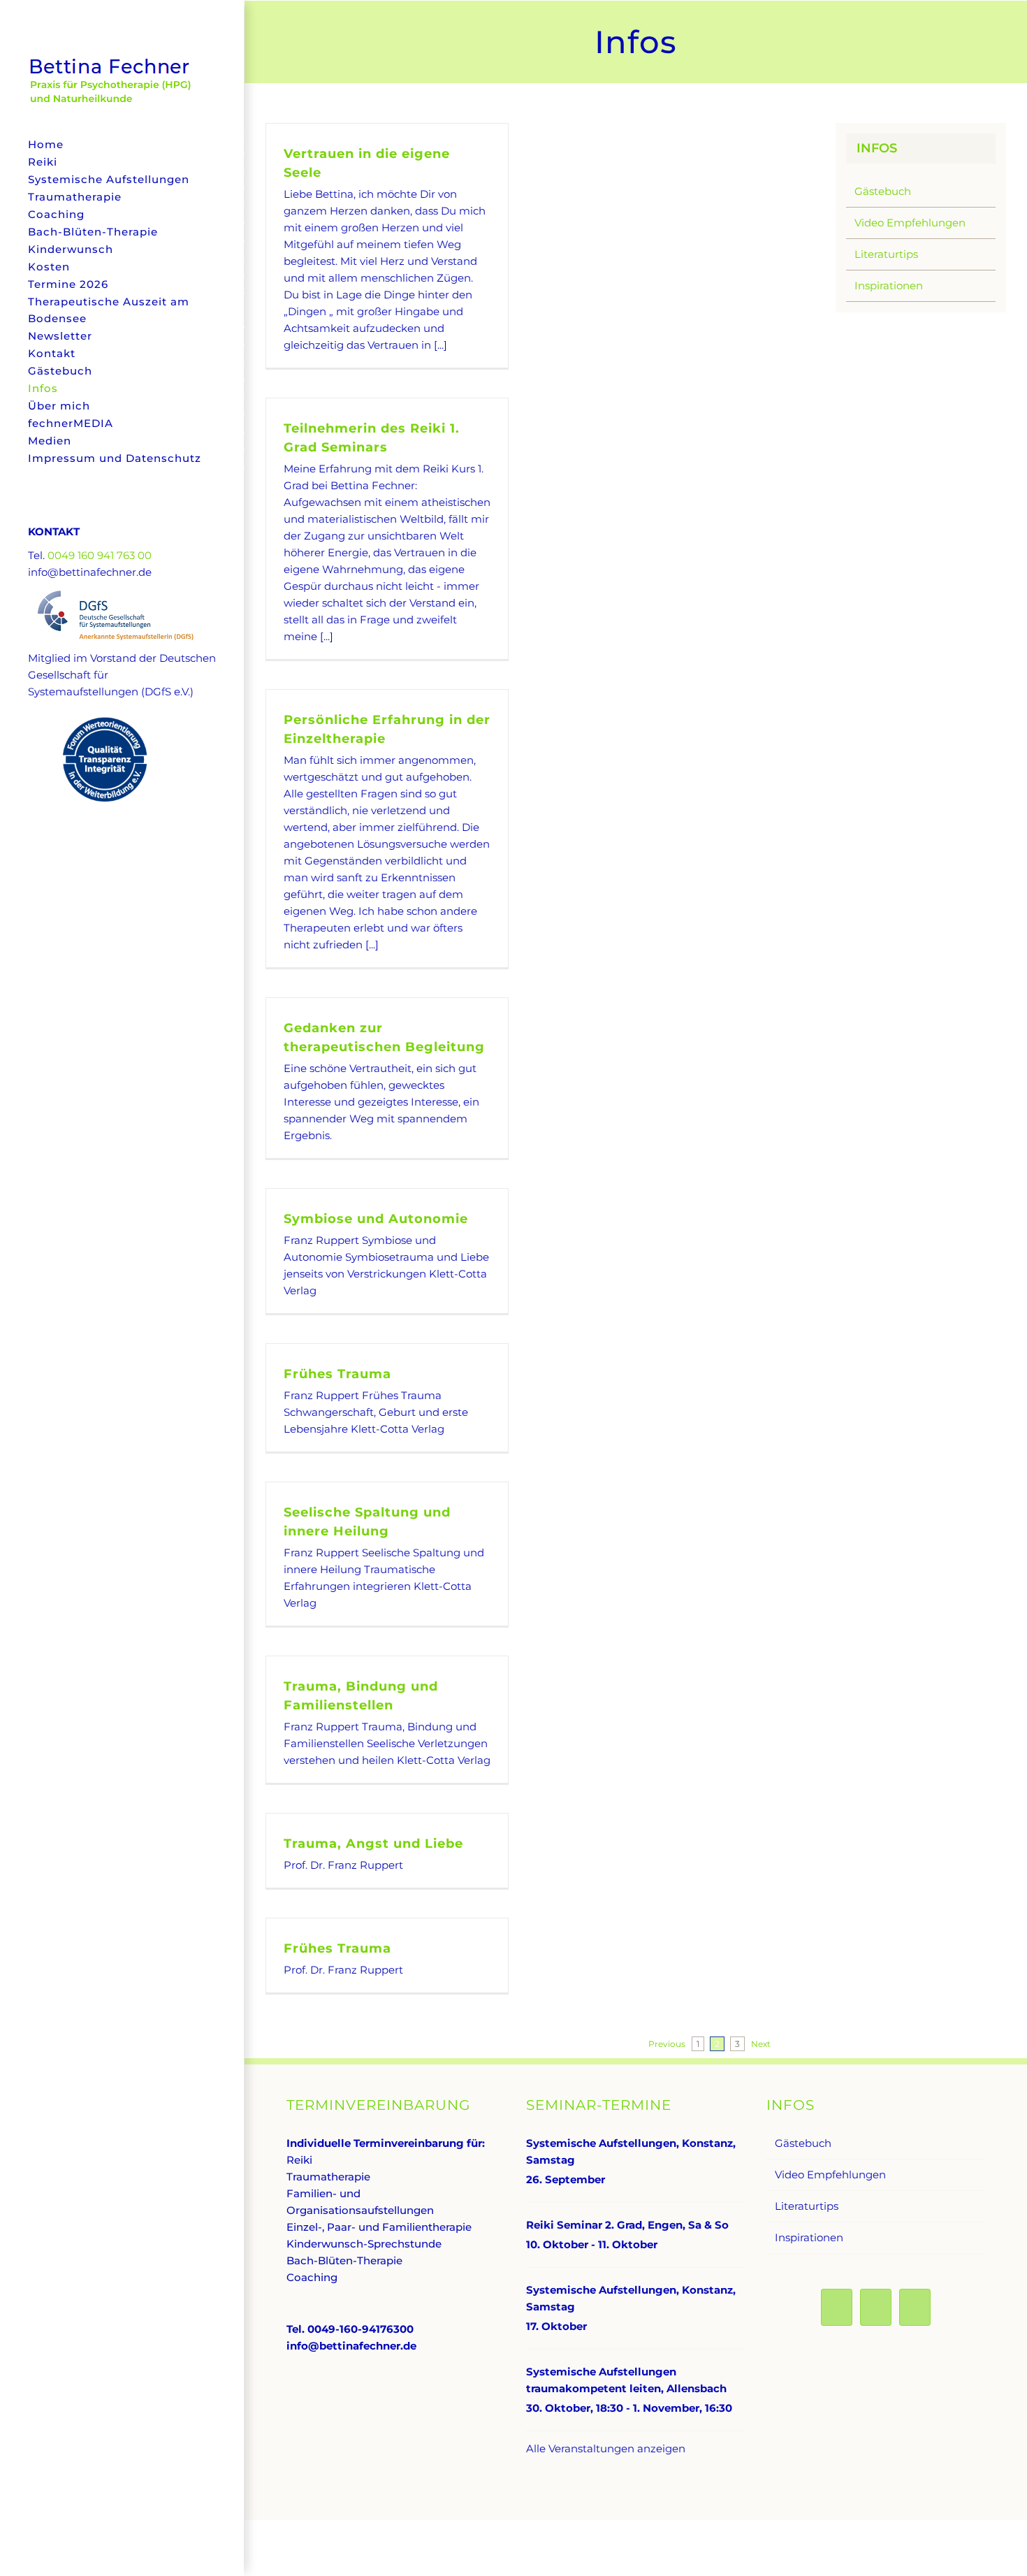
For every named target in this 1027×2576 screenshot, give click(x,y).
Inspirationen (889, 285)
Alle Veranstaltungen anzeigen (606, 2448)
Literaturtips (886, 254)
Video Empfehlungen (910, 223)
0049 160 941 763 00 (100, 555)
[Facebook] (837, 2307)
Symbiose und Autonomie (376, 1219)
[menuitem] (122, 145)
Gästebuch (883, 191)
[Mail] (915, 2307)
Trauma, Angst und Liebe (373, 1844)
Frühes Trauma (337, 1374)
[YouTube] (876, 2307)
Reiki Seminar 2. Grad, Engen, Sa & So (627, 2225)
